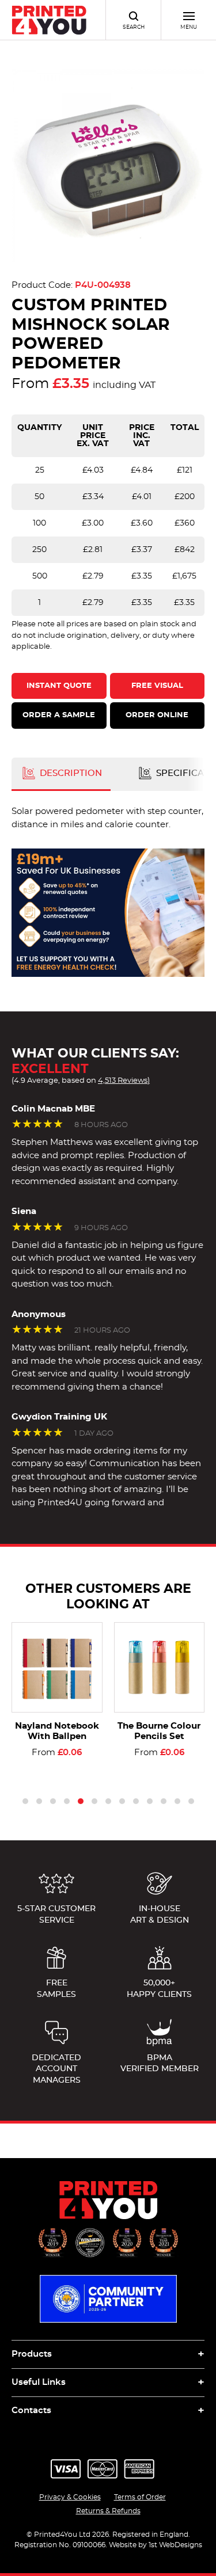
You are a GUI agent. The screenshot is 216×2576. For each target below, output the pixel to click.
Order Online (157, 715)
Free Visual (157, 686)
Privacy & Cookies (70, 2497)
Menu (189, 27)
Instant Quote (59, 686)
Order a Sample (59, 715)
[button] (25, 1801)
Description (70, 773)
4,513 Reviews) (124, 1080)
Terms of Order (140, 2497)
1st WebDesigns (175, 2545)
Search (134, 27)
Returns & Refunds (108, 2511)
